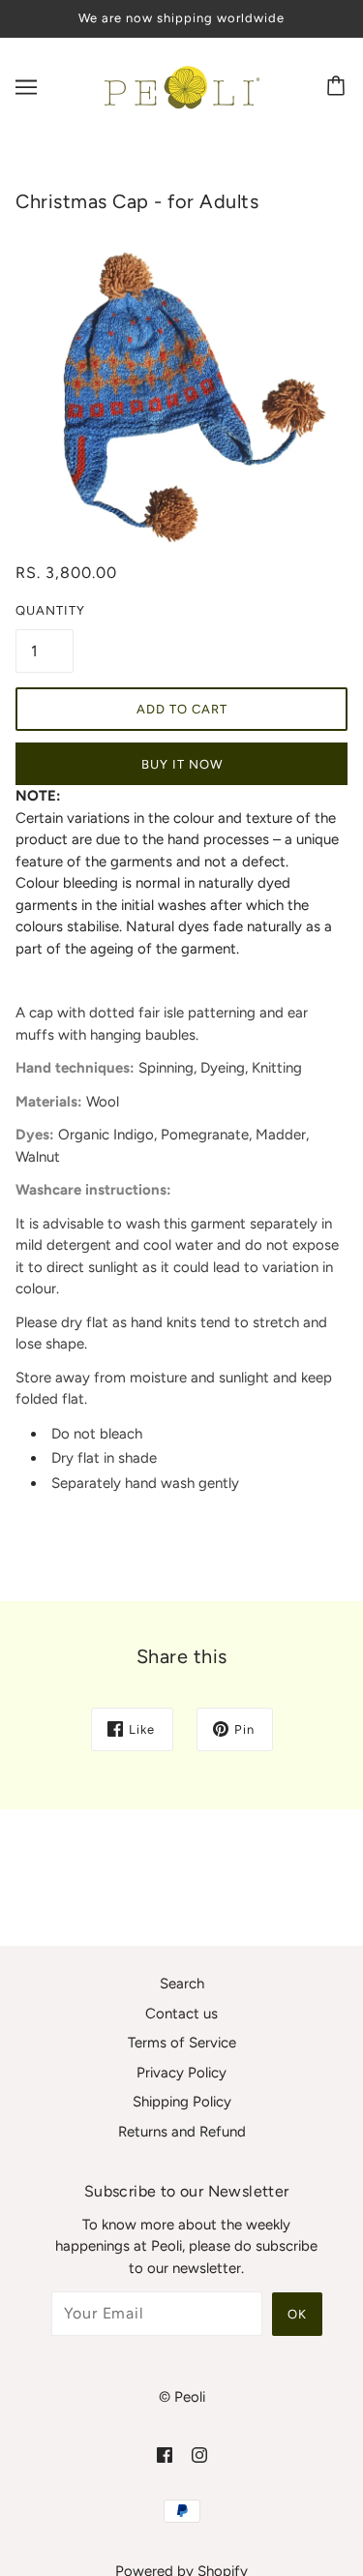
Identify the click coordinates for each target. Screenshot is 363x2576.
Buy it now (182, 764)
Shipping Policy (182, 2102)
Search (182, 1984)
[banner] (179, 85)
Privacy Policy (181, 2073)
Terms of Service (182, 2043)
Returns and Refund (182, 2132)
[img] (165, 2455)
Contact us (181, 2014)
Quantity (45, 610)
